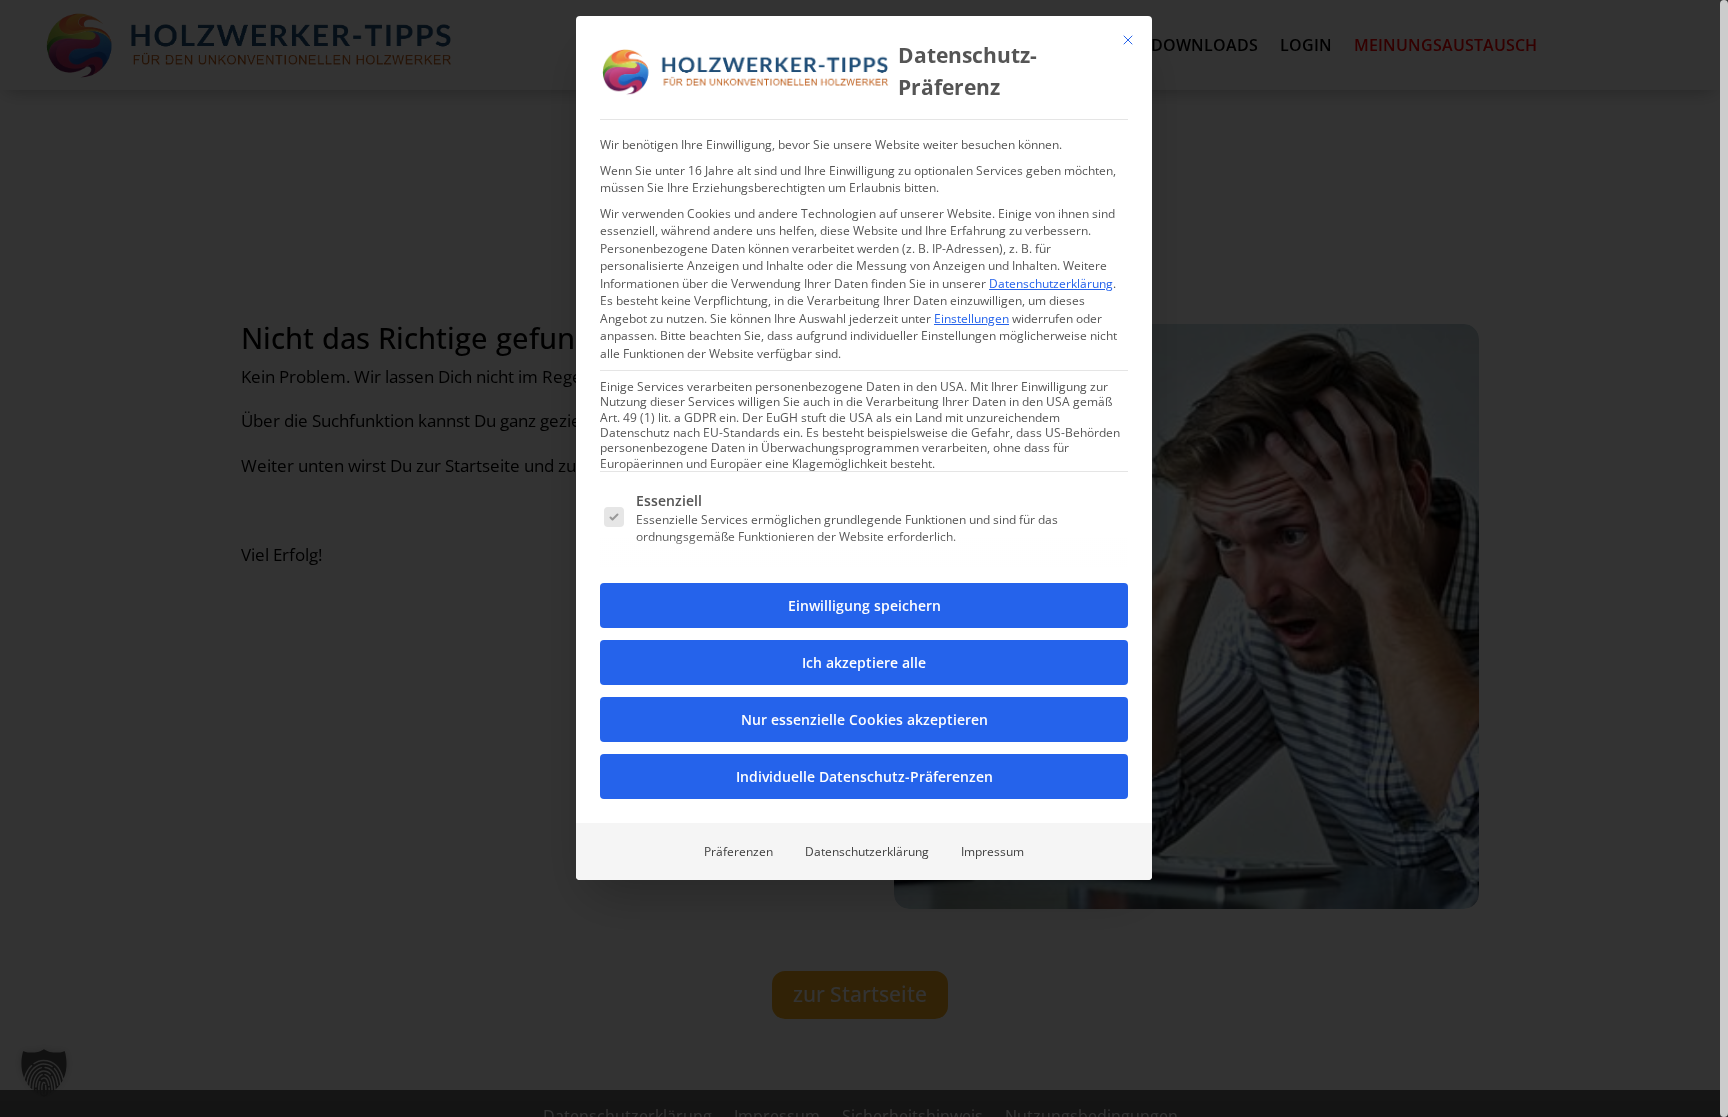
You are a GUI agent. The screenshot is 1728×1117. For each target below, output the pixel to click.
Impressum (992, 851)
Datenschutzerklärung (1051, 283)
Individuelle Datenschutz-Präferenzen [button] (864, 776)
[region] (864, 558)
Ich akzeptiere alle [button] (864, 662)
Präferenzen (738, 851)
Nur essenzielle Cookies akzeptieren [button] (864, 719)
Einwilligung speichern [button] (864, 605)
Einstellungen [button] (971, 318)
